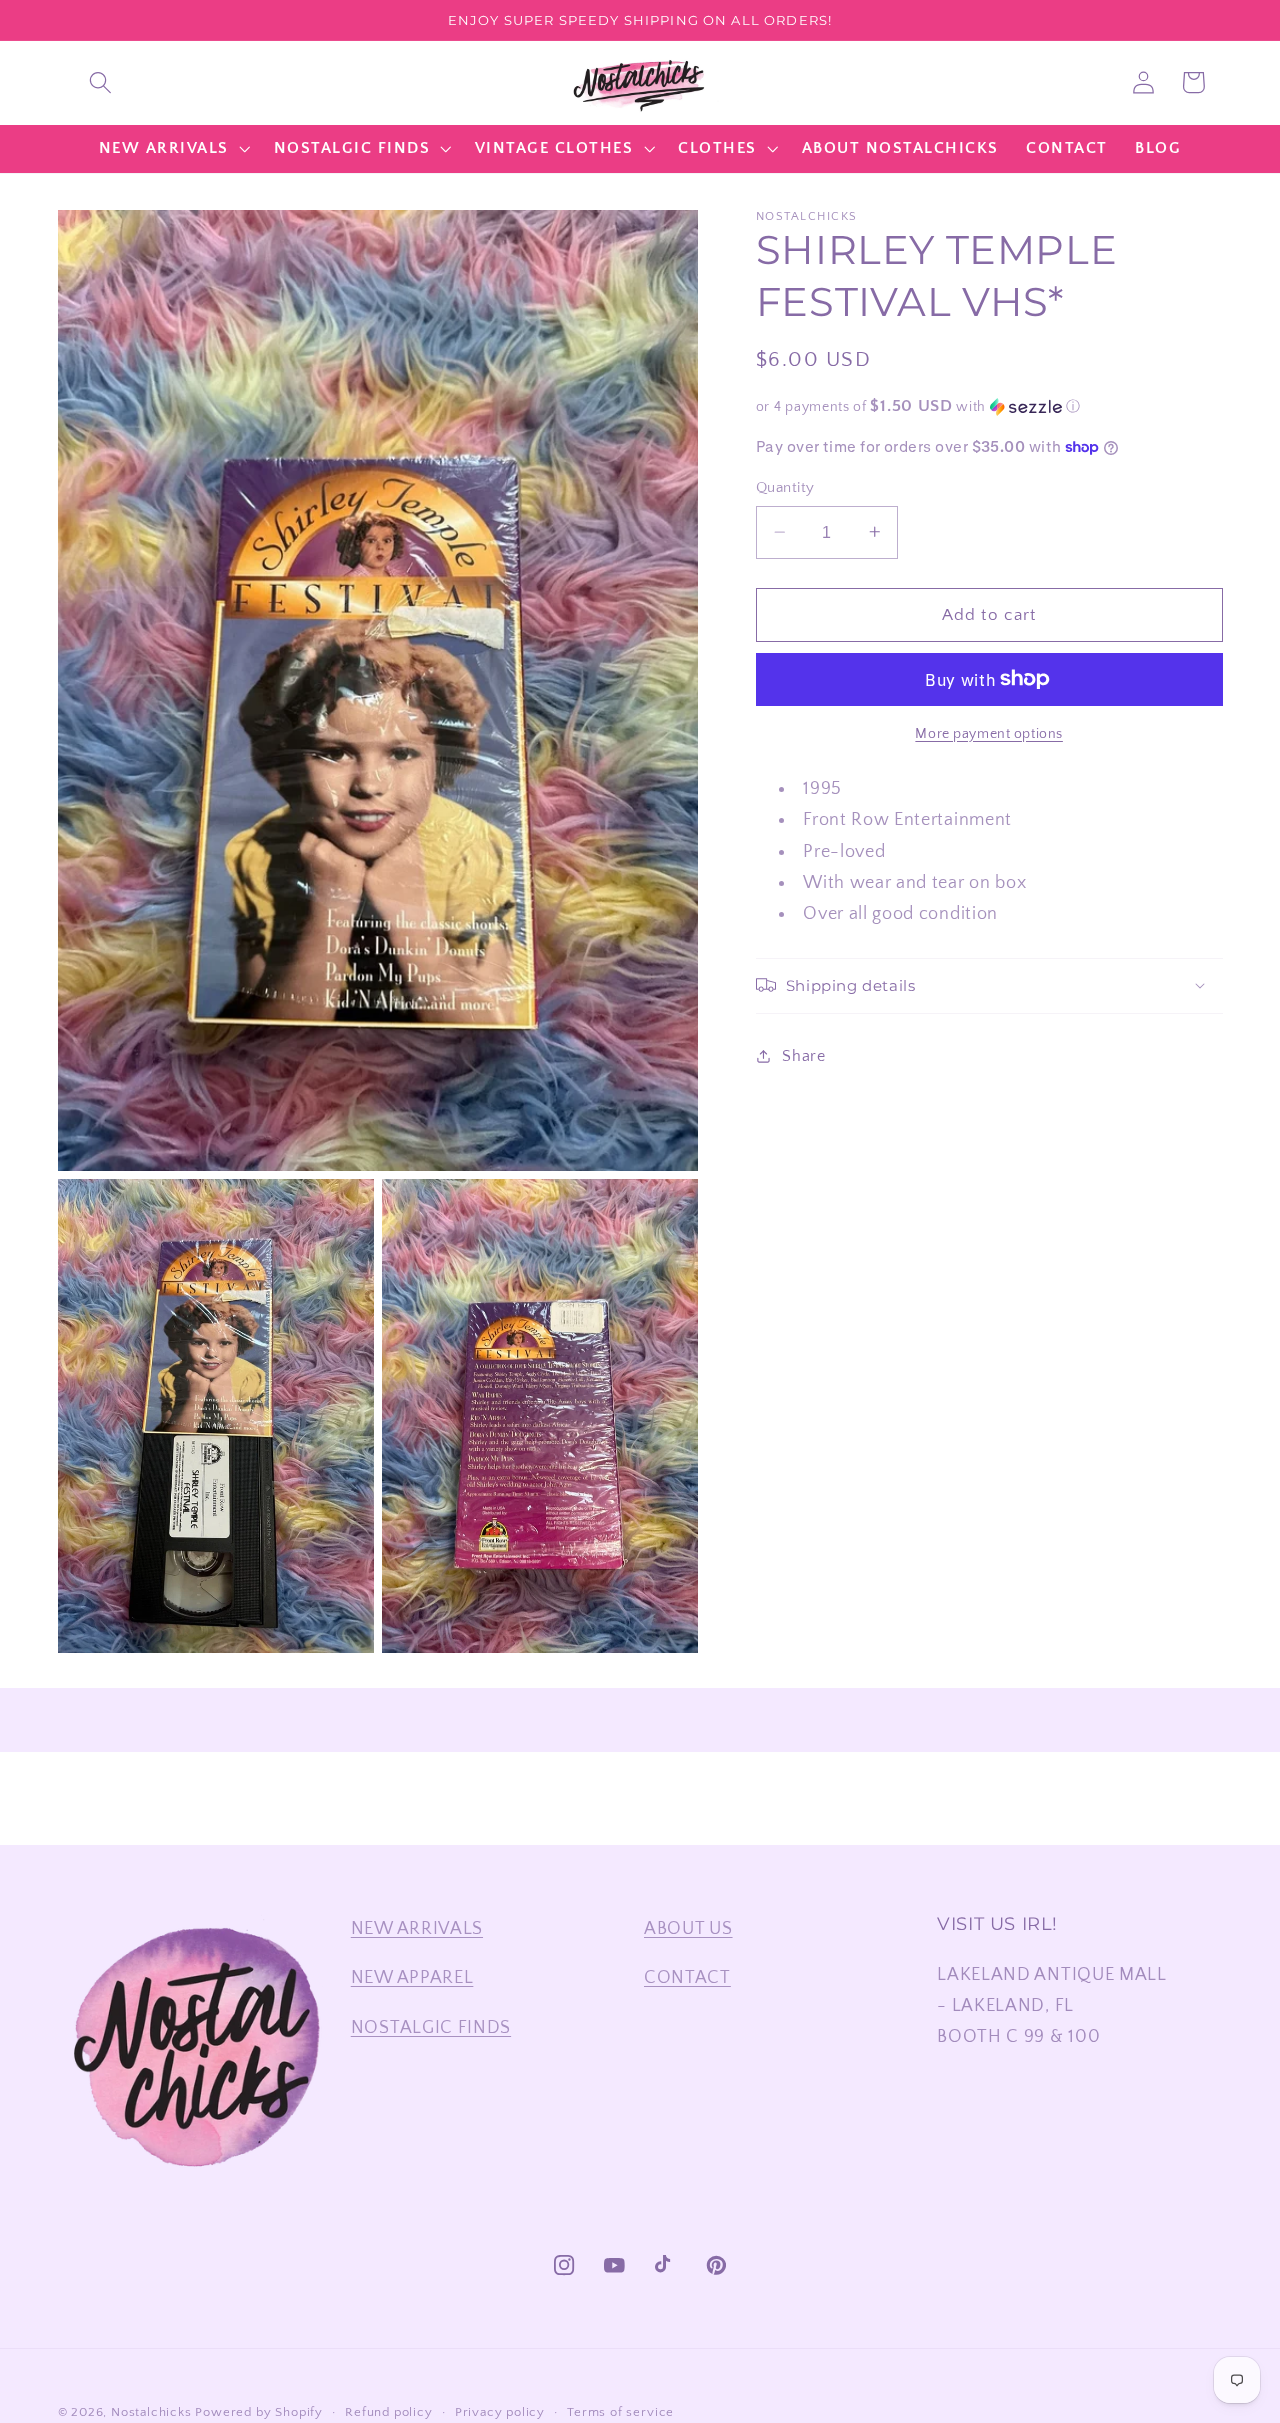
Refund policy (388, 2412)
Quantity (785, 487)
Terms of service (620, 2412)
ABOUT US (688, 1928)
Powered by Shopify (259, 2412)
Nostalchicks (151, 2412)
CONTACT (687, 1977)
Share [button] (803, 1056)
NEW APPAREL (412, 1977)
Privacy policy (500, 2412)
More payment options (989, 733)
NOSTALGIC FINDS (431, 2027)
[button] (100, 82)
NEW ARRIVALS (417, 1928)
